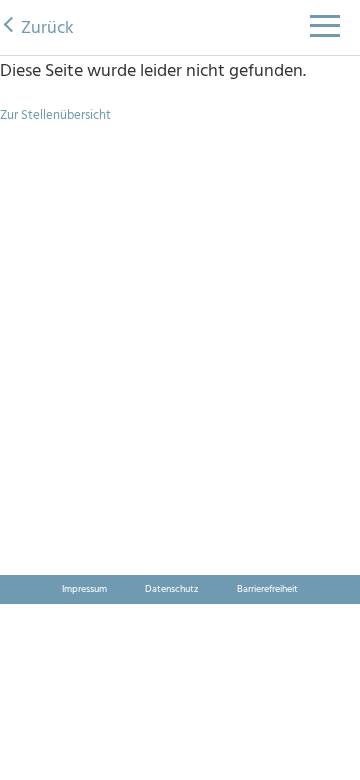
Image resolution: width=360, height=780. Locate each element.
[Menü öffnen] (325, 31)
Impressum (84, 589)
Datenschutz (172, 589)
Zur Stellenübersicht (55, 115)
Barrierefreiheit (267, 589)
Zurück (47, 28)
